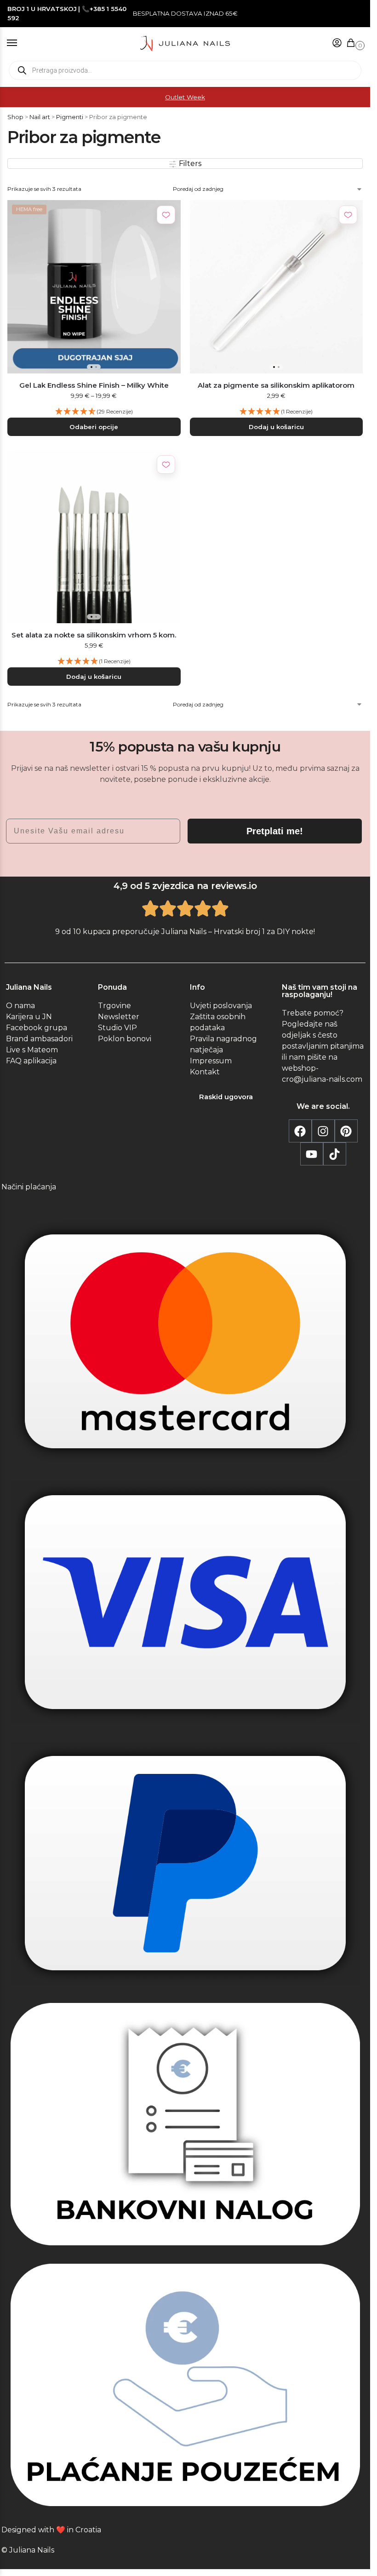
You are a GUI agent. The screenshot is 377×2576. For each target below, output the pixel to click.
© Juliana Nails (28, 2550)
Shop (15, 117)
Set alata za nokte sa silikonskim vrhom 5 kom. (94, 635)
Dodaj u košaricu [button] (276, 427)
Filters (189, 164)
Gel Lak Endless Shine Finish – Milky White (94, 385)
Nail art (40, 117)
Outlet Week (185, 97)
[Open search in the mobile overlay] (185, 70)
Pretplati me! (275, 831)
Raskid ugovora (226, 1097)
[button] (353, 43)
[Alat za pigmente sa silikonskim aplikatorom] (277, 287)
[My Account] (337, 43)
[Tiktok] (335, 1154)
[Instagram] (323, 1131)
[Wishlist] (166, 215)
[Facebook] (300, 1131)
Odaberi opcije (94, 427)
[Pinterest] (346, 1131)
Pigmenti (70, 117)
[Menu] (21, 43)
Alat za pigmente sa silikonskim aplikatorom (276, 385)
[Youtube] (312, 1154)
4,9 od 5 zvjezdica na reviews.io (185, 886)
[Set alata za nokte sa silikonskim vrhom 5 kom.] (94, 536)
